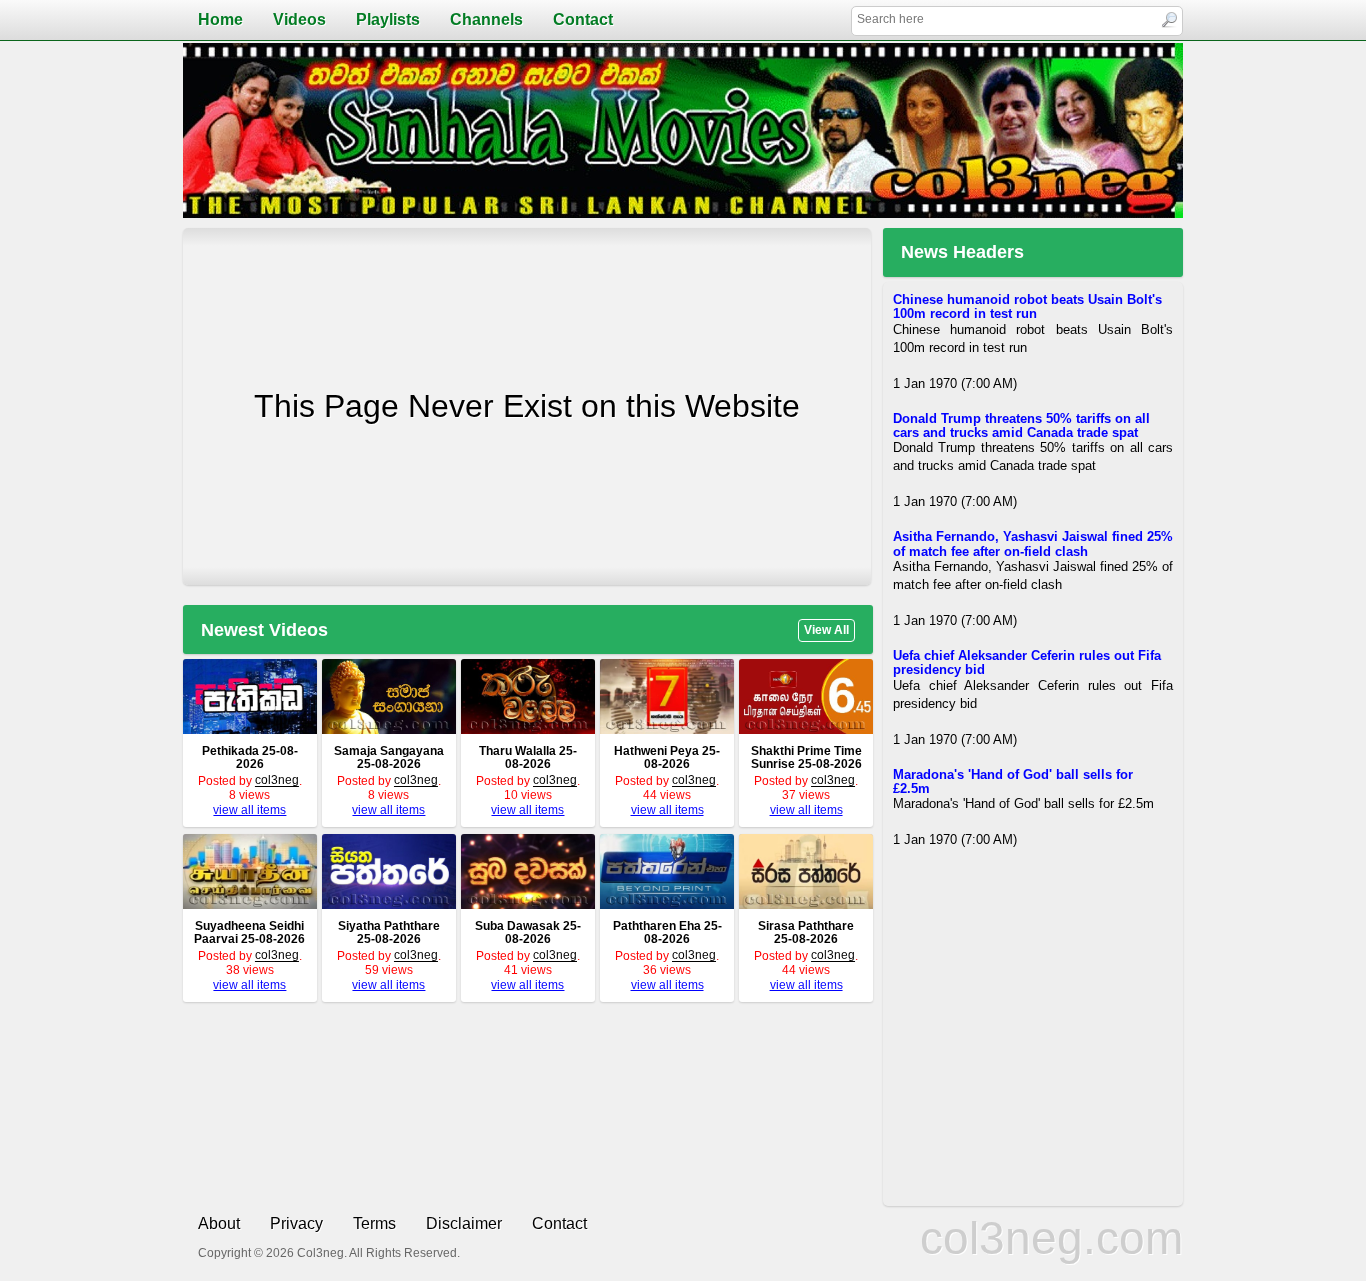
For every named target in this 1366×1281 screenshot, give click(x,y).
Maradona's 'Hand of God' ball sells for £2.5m (1013, 781)
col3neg (277, 780)
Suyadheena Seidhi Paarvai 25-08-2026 (249, 932)
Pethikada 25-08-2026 (250, 757)
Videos (299, 19)
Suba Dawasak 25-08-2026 (528, 932)
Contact (583, 19)
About (219, 1223)
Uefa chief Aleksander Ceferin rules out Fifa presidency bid (1027, 662)
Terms (374, 1223)
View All (826, 630)
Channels (486, 19)
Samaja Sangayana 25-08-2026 (389, 757)
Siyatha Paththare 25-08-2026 (389, 932)
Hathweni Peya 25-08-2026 (667, 757)
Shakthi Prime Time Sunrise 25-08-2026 (806, 757)
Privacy (296, 1223)
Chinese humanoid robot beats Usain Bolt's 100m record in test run (1027, 306)
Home (220, 19)
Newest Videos (264, 630)
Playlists (388, 19)
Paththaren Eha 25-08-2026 (667, 932)
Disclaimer (464, 1223)
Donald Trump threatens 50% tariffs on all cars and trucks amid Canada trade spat (1021, 425)
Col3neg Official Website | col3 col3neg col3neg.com (683, 130)
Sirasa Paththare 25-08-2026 (806, 932)
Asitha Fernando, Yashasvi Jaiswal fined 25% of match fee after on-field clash (1033, 544)
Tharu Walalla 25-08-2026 (528, 757)
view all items (249, 810)
